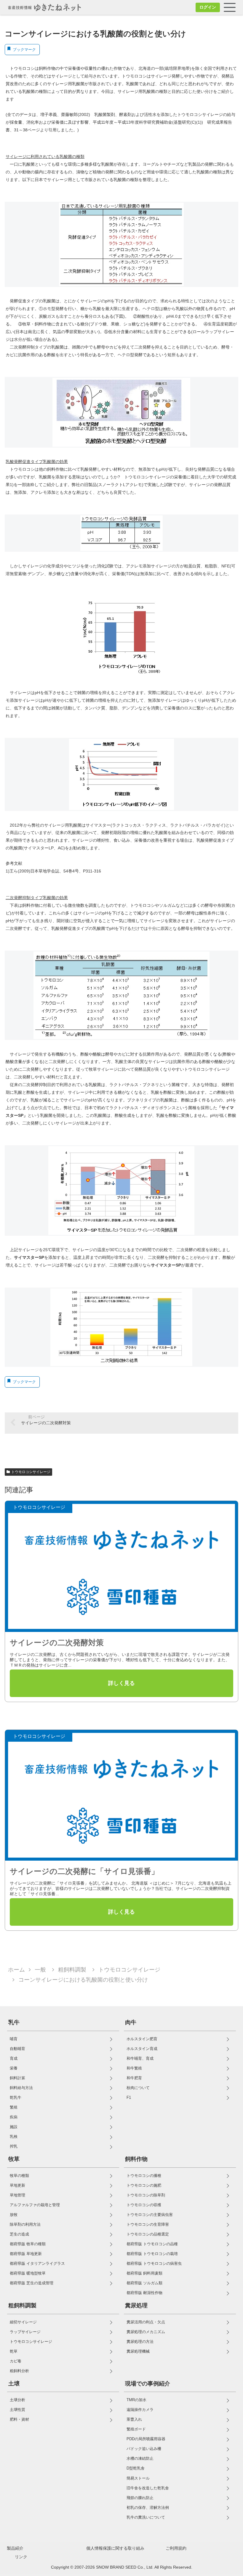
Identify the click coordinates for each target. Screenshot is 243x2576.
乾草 (14, 2351)
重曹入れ (134, 2419)
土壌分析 (17, 2400)
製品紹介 (15, 2548)
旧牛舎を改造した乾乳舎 (148, 2488)
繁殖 (14, 2107)
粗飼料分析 (19, 2371)
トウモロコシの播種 (144, 2176)
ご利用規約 (176, 2548)
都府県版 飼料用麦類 (144, 2273)
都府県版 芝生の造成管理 (32, 2283)
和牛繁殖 (134, 2068)
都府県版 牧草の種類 (28, 2244)
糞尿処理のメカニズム (146, 2332)
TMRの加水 (136, 2400)
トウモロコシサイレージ (31, 1472)
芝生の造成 (19, 2234)
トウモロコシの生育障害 (148, 2224)
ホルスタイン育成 (142, 2049)
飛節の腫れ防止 (140, 2498)
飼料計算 (17, 2078)
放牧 (14, 2215)
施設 (14, 2127)
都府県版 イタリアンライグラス (37, 2263)
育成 (14, 2058)
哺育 (14, 2039)
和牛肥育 (134, 2078)
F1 (129, 2097)
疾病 (14, 2117)
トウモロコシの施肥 (144, 2185)
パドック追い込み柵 (144, 2449)
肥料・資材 (19, 2419)
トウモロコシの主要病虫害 (150, 2215)
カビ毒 (16, 2361)
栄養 (14, 2068)
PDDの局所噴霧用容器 (146, 2439)
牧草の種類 (19, 2176)
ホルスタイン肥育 (142, 2039)
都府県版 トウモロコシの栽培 (152, 2254)
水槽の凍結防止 (140, 2458)
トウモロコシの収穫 (144, 2205)
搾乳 (14, 2146)
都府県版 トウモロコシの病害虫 (154, 2263)
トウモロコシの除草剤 (146, 2195)
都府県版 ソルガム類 (144, 2283)
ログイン (208, 7)
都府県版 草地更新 (26, 2254)
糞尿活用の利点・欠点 (146, 2322)
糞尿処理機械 (138, 2351)
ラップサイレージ (25, 2332)
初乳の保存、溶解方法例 (148, 2508)
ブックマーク (24, 50)
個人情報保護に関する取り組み (115, 2548)
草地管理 (17, 2195)
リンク (21, 2557)
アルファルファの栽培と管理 (35, 2205)
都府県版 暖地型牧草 (28, 2273)
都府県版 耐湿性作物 (144, 2293)
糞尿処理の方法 (140, 2342)
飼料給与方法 (21, 2088)
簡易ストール (138, 2478)
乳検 (14, 2137)
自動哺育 (17, 2049)
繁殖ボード (136, 2429)
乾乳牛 (16, 2097)
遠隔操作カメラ (140, 2410)
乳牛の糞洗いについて (146, 2517)
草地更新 (17, 2185)
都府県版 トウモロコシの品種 (152, 2244)
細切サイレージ (23, 2322)
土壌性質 (17, 2410)
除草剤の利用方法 (25, 2224)
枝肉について (138, 2088)
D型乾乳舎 (136, 2468)
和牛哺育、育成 (140, 2058)
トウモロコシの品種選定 (148, 2234)
